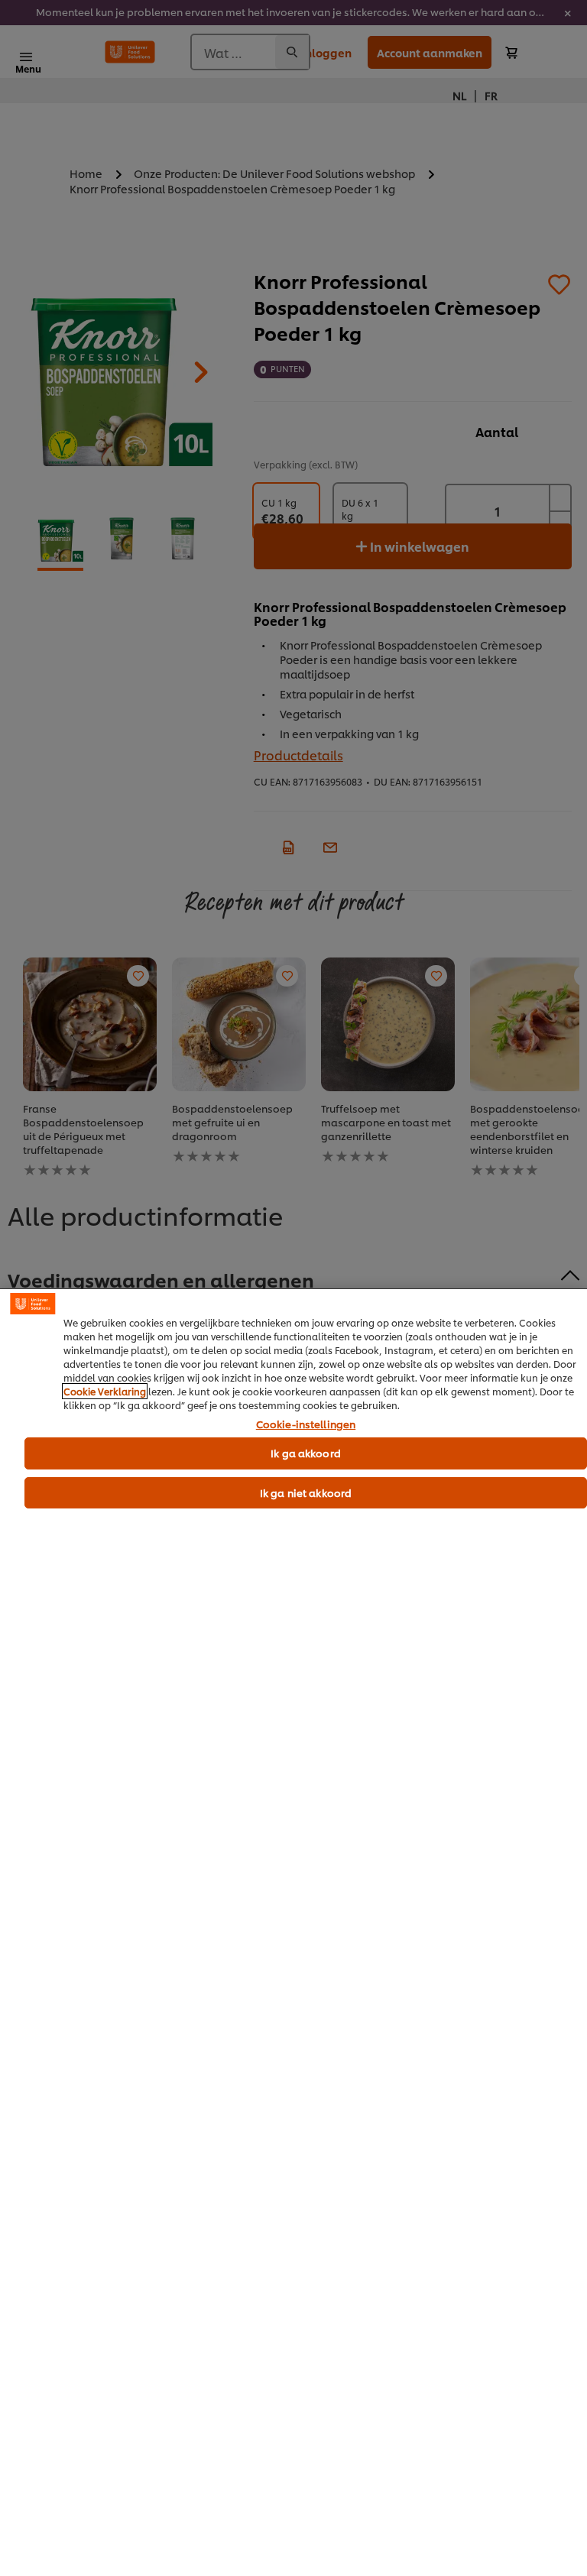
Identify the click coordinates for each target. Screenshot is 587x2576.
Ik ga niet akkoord (306, 1492)
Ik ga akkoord (306, 1453)
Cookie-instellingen (306, 1424)
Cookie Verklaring (105, 1391)
